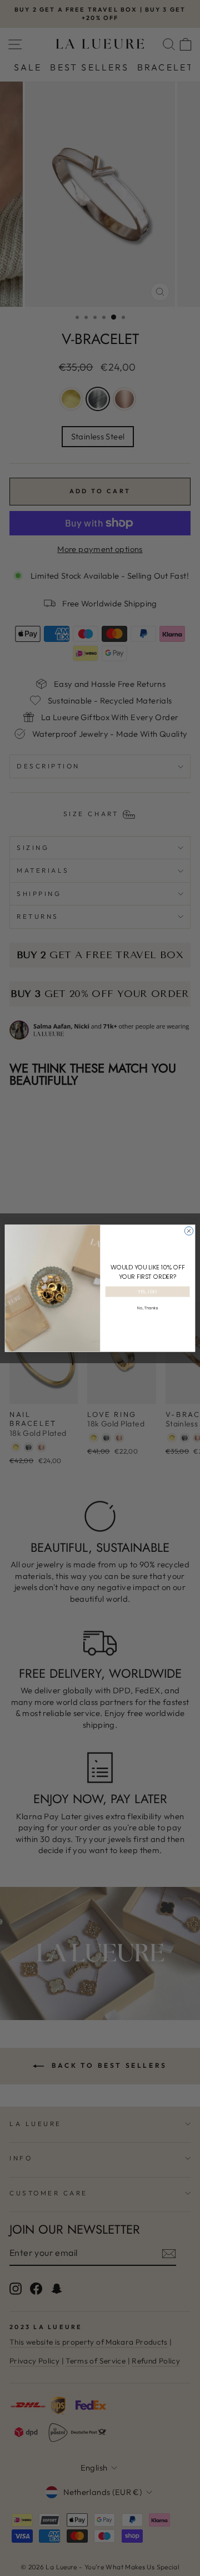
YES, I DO (147, 1292)
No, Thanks (147, 1308)
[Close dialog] (189, 1230)
